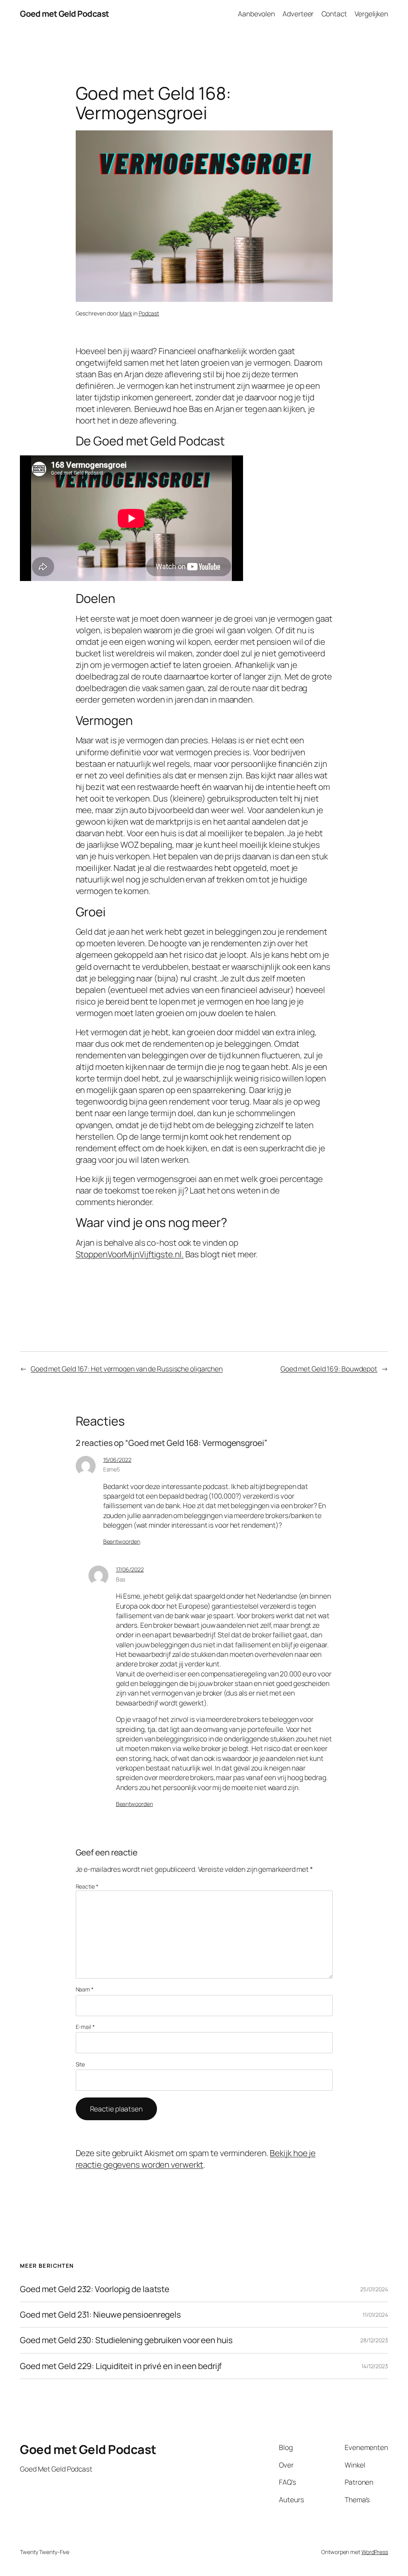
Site (80, 2064)
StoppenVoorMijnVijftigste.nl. (130, 1254)
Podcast (149, 313)
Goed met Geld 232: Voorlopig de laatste (95, 2289)
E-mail (85, 2027)
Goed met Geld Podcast (65, 14)
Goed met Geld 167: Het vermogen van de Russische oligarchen (127, 1369)
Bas (121, 1579)
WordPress (375, 2552)
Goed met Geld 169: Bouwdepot (329, 1369)
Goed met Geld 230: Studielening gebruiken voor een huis (126, 2340)
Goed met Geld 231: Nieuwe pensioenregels (100, 2315)
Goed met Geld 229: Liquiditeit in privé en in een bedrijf (121, 2366)
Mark (126, 313)
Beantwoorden (122, 1541)
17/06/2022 (130, 1569)
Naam (85, 1989)
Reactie (87, 1886)
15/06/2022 (117, 1460)
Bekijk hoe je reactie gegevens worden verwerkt (196, 2159)
